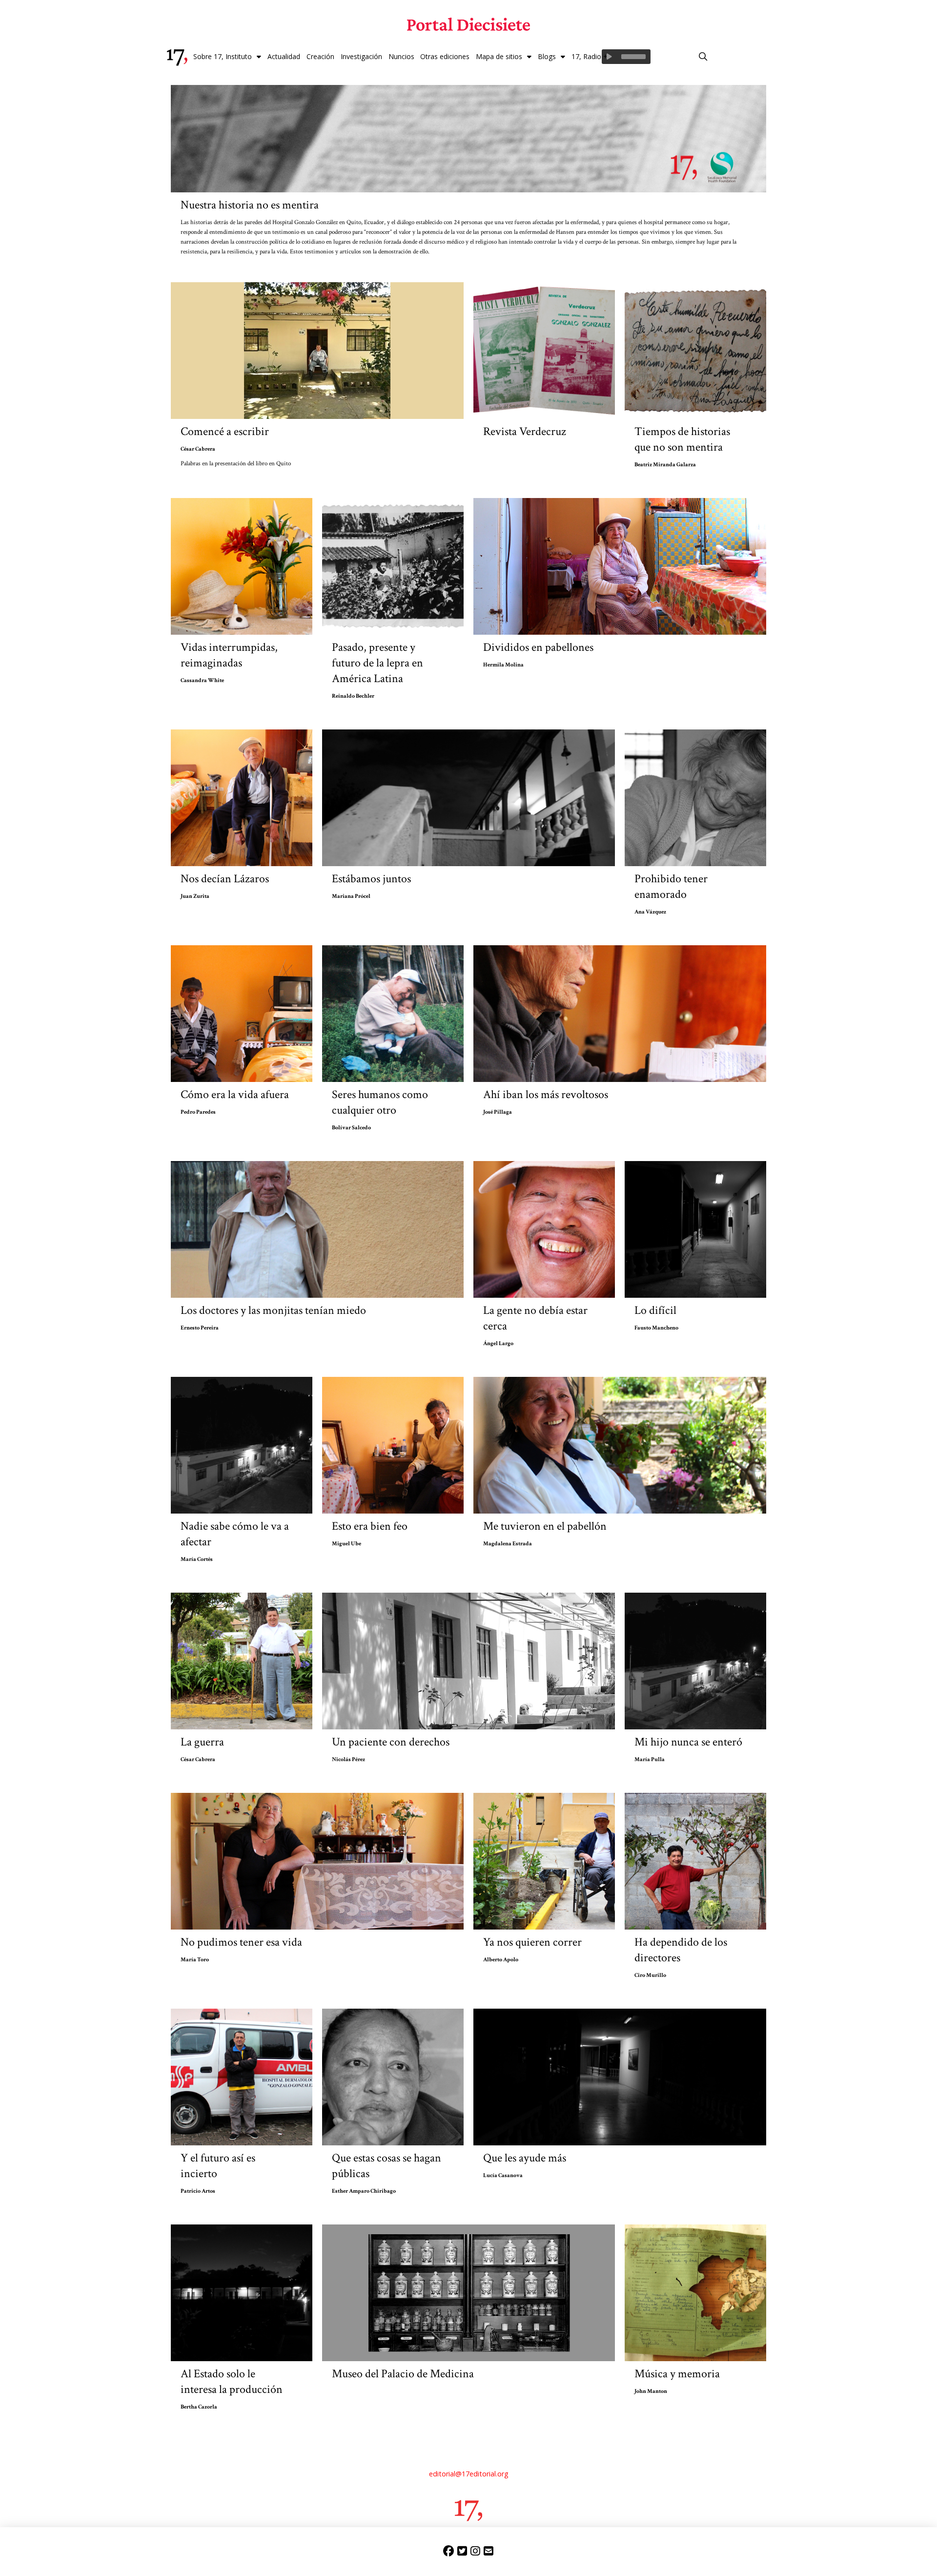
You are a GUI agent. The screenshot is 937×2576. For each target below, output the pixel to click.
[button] (703, 57)
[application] (626, 57)
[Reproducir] (609, 57)
